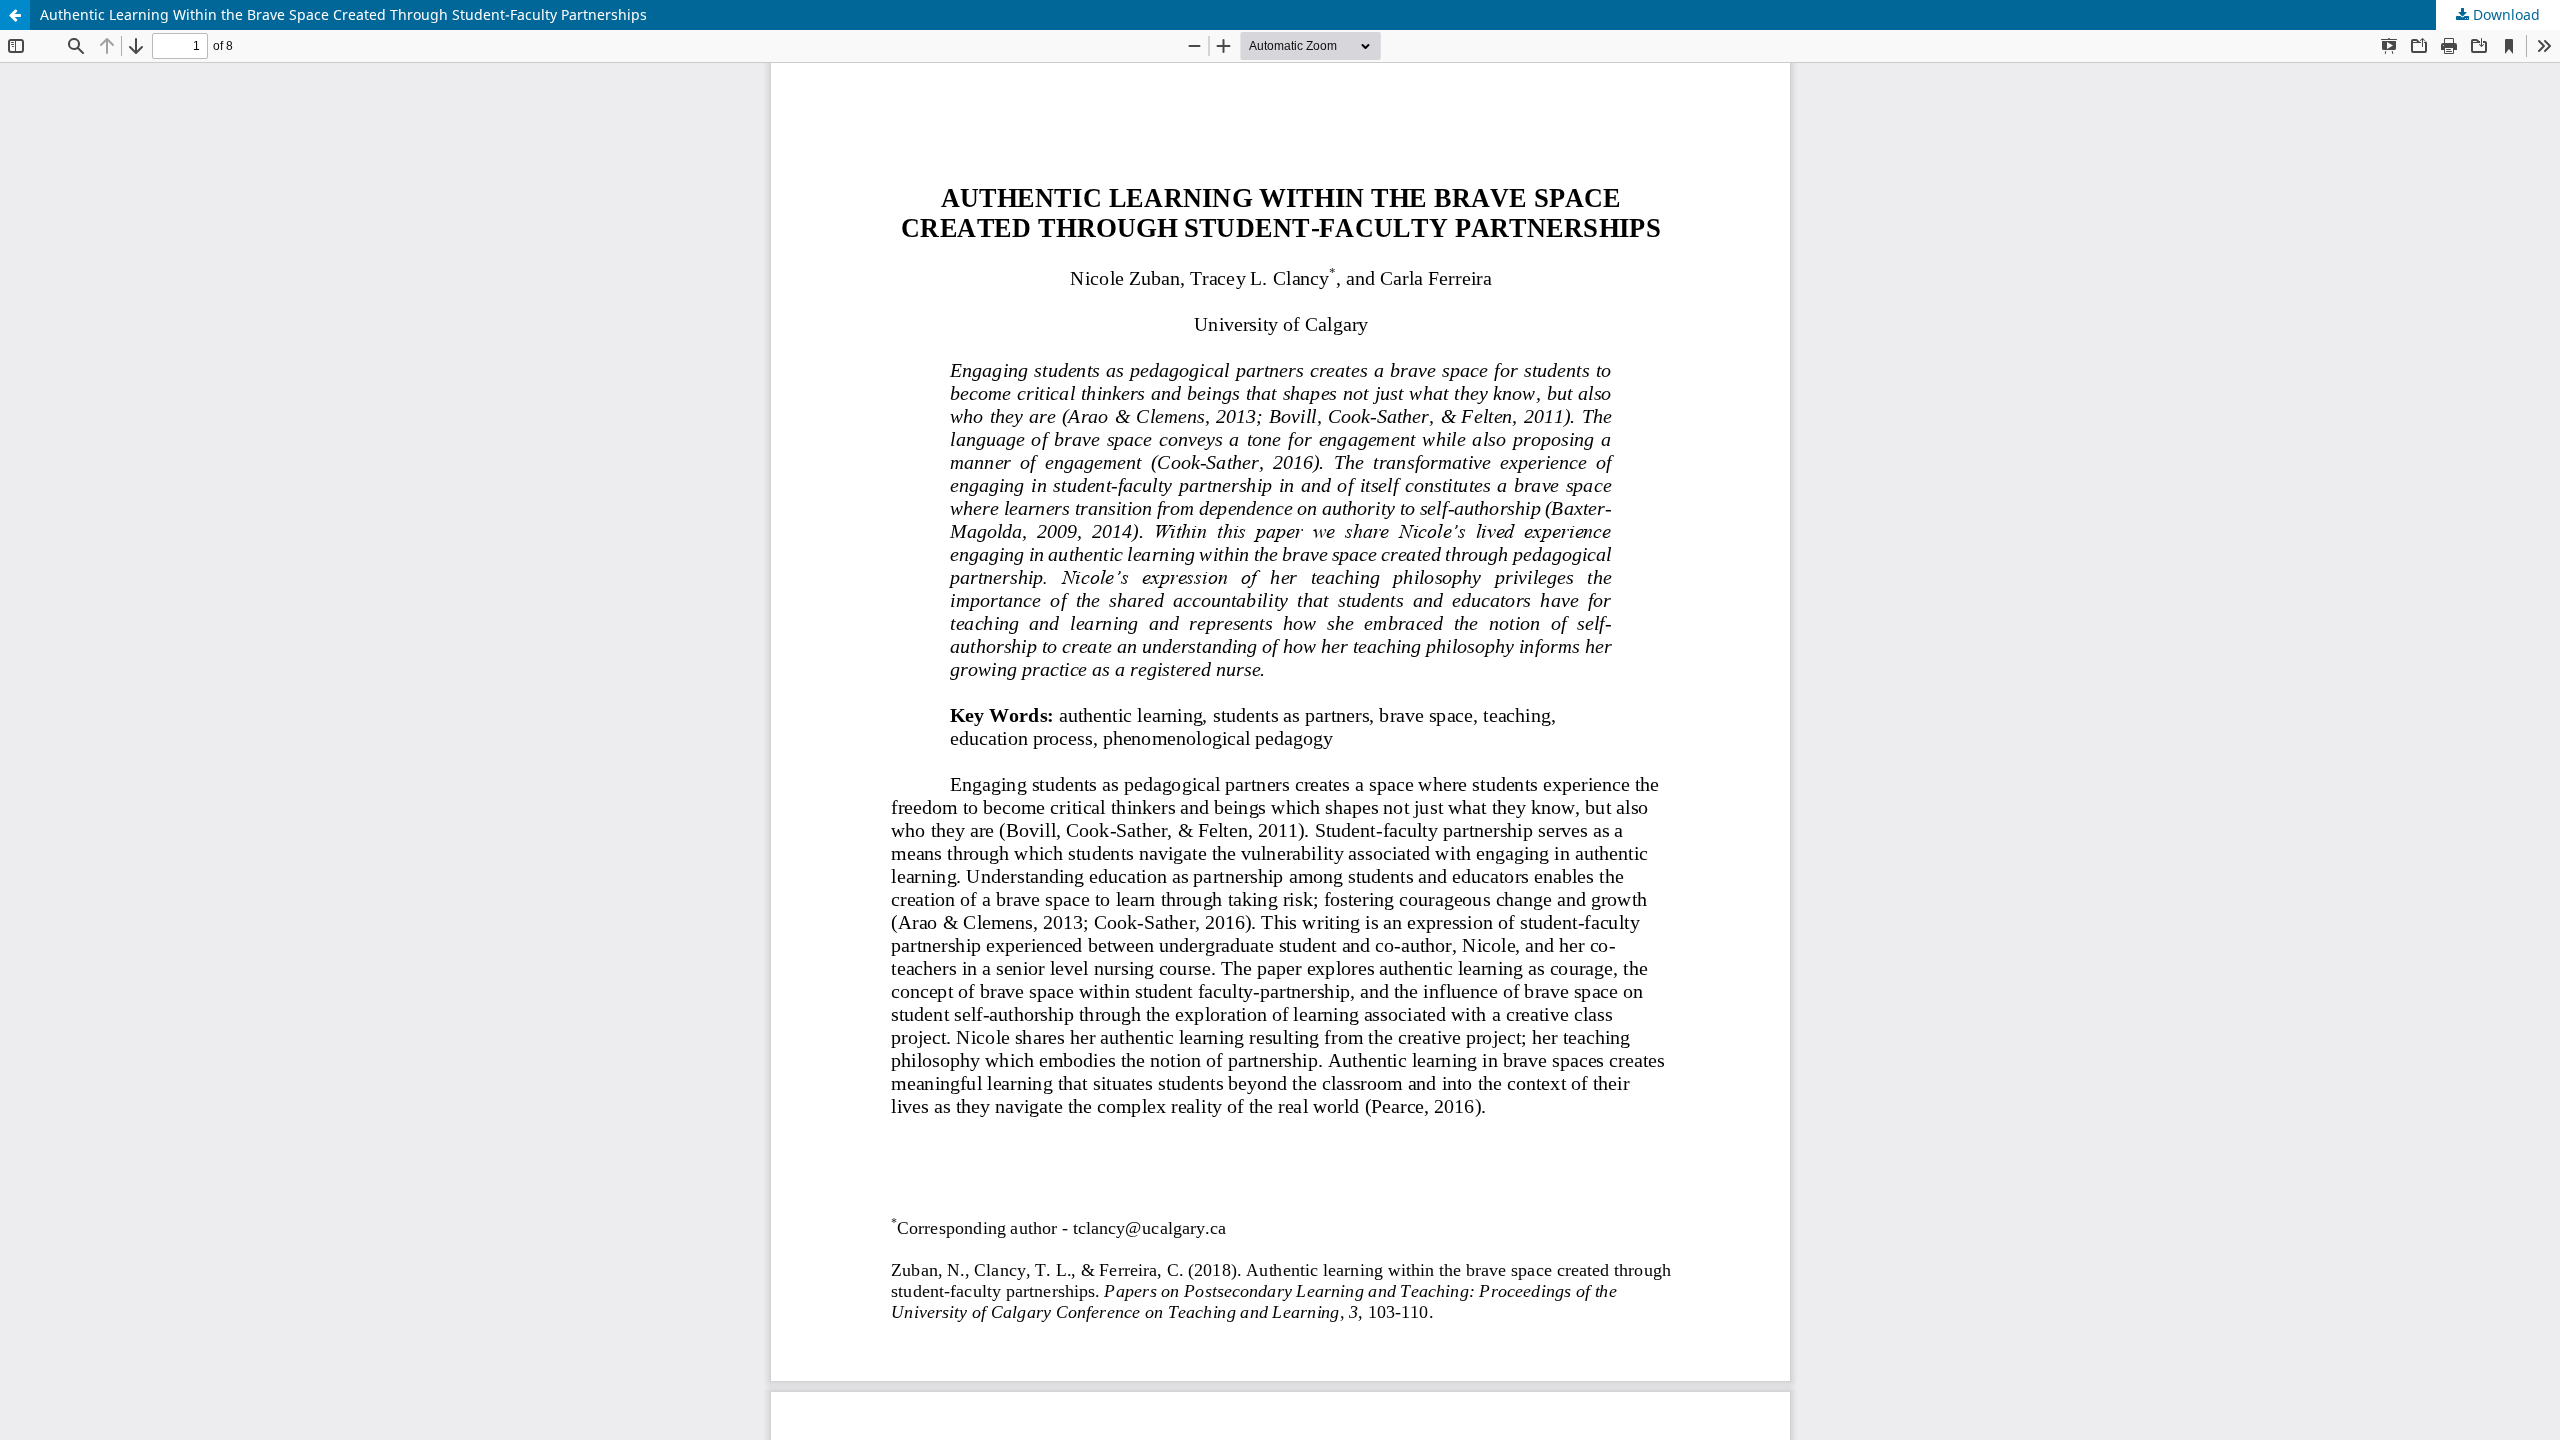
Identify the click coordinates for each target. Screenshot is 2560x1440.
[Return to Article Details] (15, 15)
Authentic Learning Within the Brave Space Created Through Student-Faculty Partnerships (343, 14)
